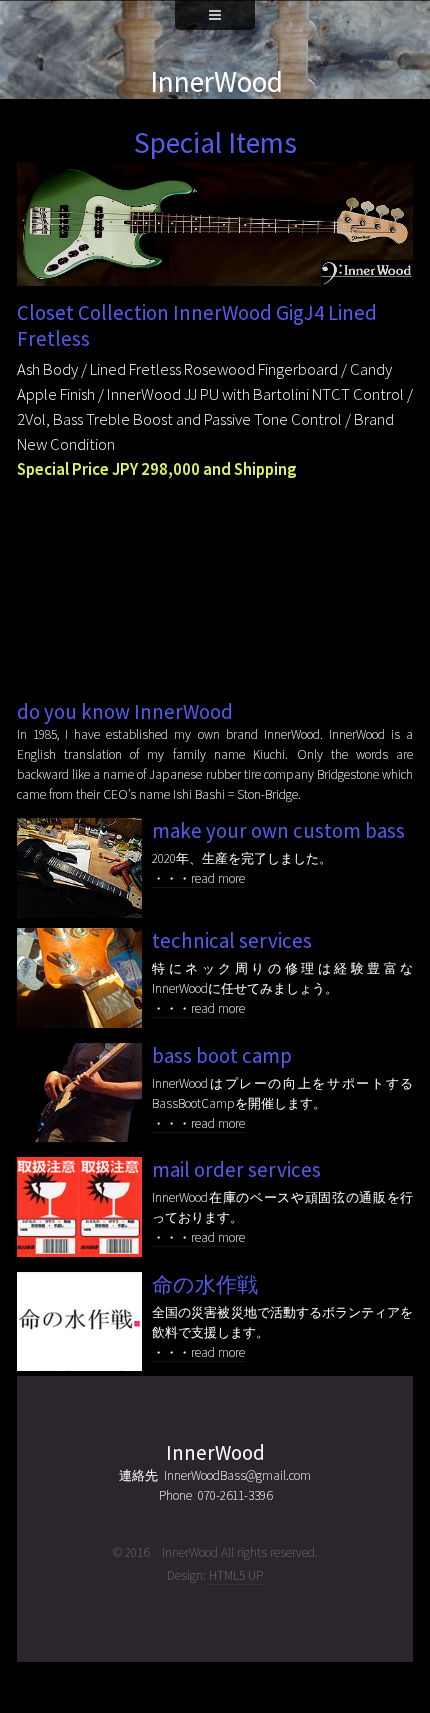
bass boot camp (222, 1056)
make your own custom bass (278, 831)
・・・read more (198, 878)
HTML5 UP (236, 1575)
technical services (232, 941)
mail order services (236, 1170)
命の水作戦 (205, 1285)
